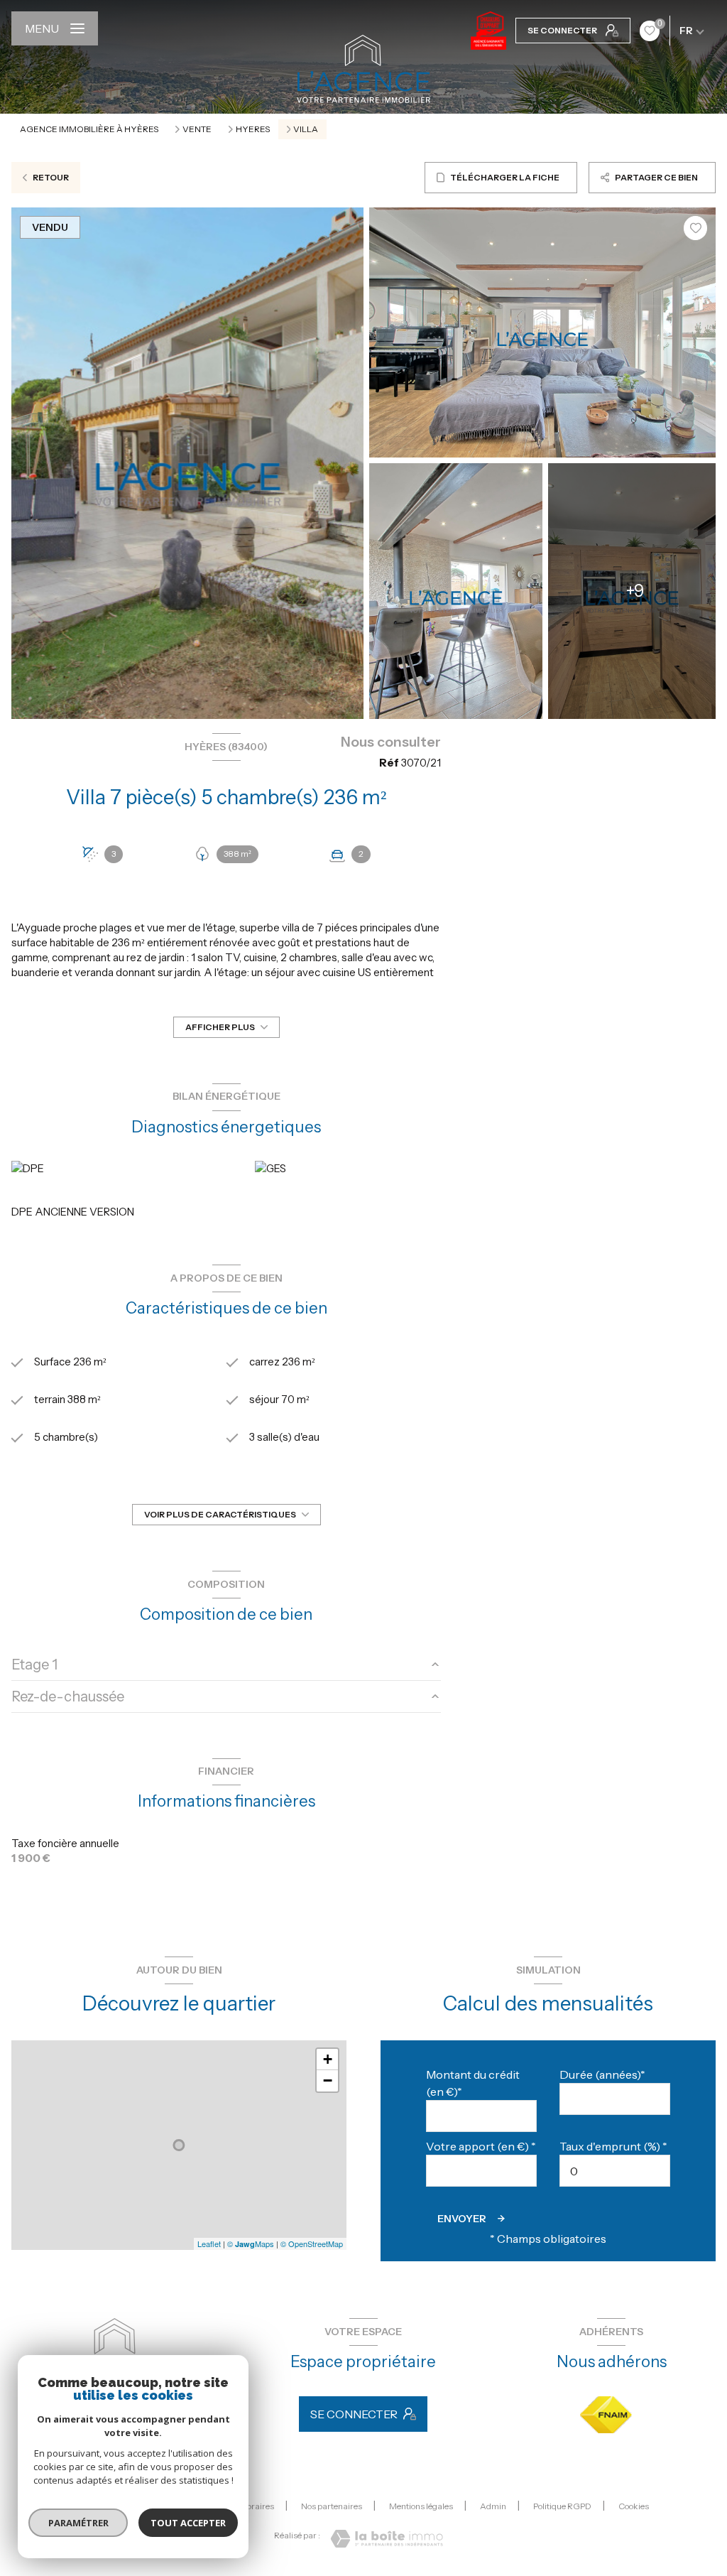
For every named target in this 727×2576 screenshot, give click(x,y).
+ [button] (328, 2059)
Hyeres (253, 129)
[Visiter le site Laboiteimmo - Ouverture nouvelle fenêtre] (387, 2539)
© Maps (251, 2244)
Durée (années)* (602, 2074)
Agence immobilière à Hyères (89, 129)
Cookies (634, 2506)
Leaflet (209, 2244)
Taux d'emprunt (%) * (613, 2146)
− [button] (328, 2080)
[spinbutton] (615, 2171)
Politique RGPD (562, 2506)
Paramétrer (78, 2523)
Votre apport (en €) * (481, 2146)
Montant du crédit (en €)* (473, 2083)
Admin (493, 2506)
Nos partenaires (332, 2506)
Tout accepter (188, 2523)
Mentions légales (421, 2506)
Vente (197, 129)
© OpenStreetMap (312, 2244)
